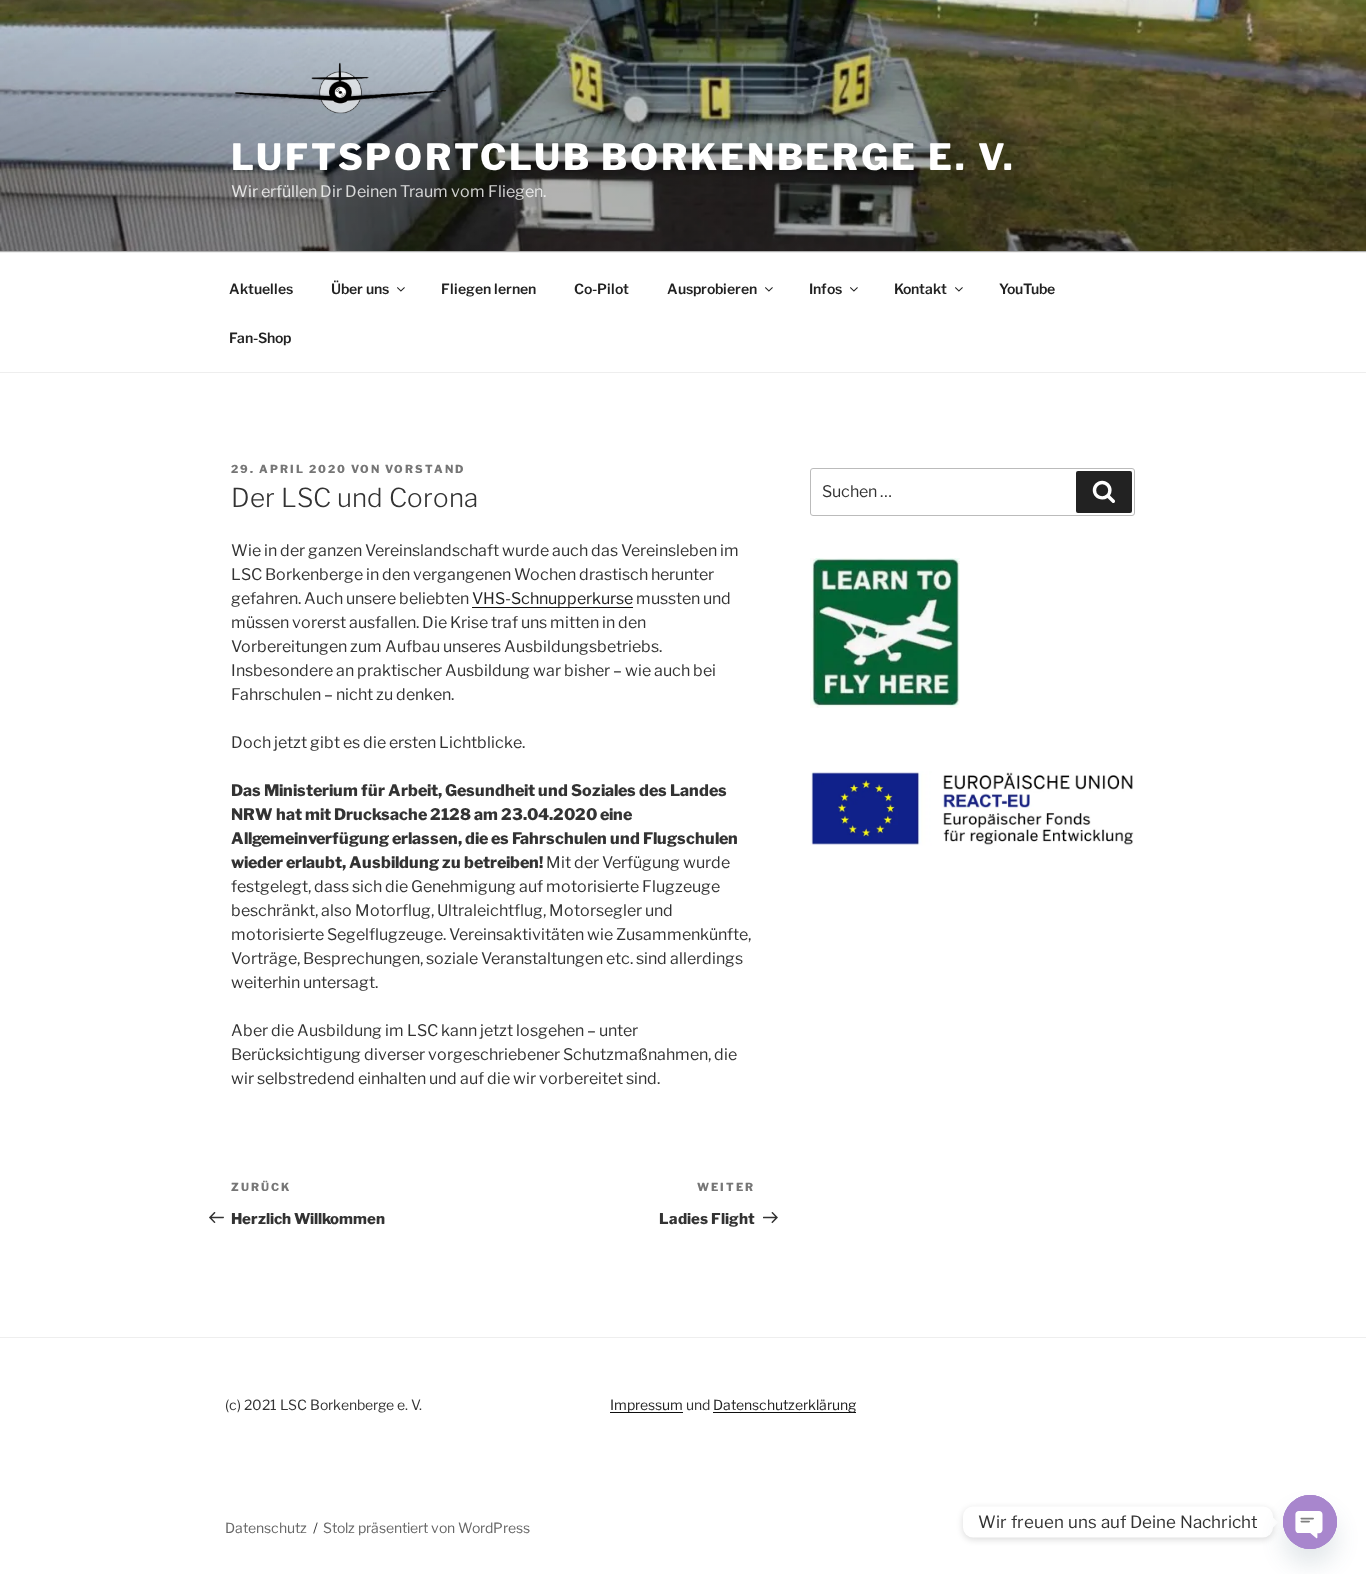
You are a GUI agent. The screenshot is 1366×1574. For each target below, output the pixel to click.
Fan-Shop (260, 337)
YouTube (1027, 288)
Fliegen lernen (488, 288)
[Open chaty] (1310, 1522)
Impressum (646, 1404)
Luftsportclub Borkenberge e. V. (623, 157)
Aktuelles (261, 288)
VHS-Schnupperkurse (552, 598)
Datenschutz (266, 1527)
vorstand (425, 469)
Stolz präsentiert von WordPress (426, 1527)
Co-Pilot (601, 288)
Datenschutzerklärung (784, 1404)
